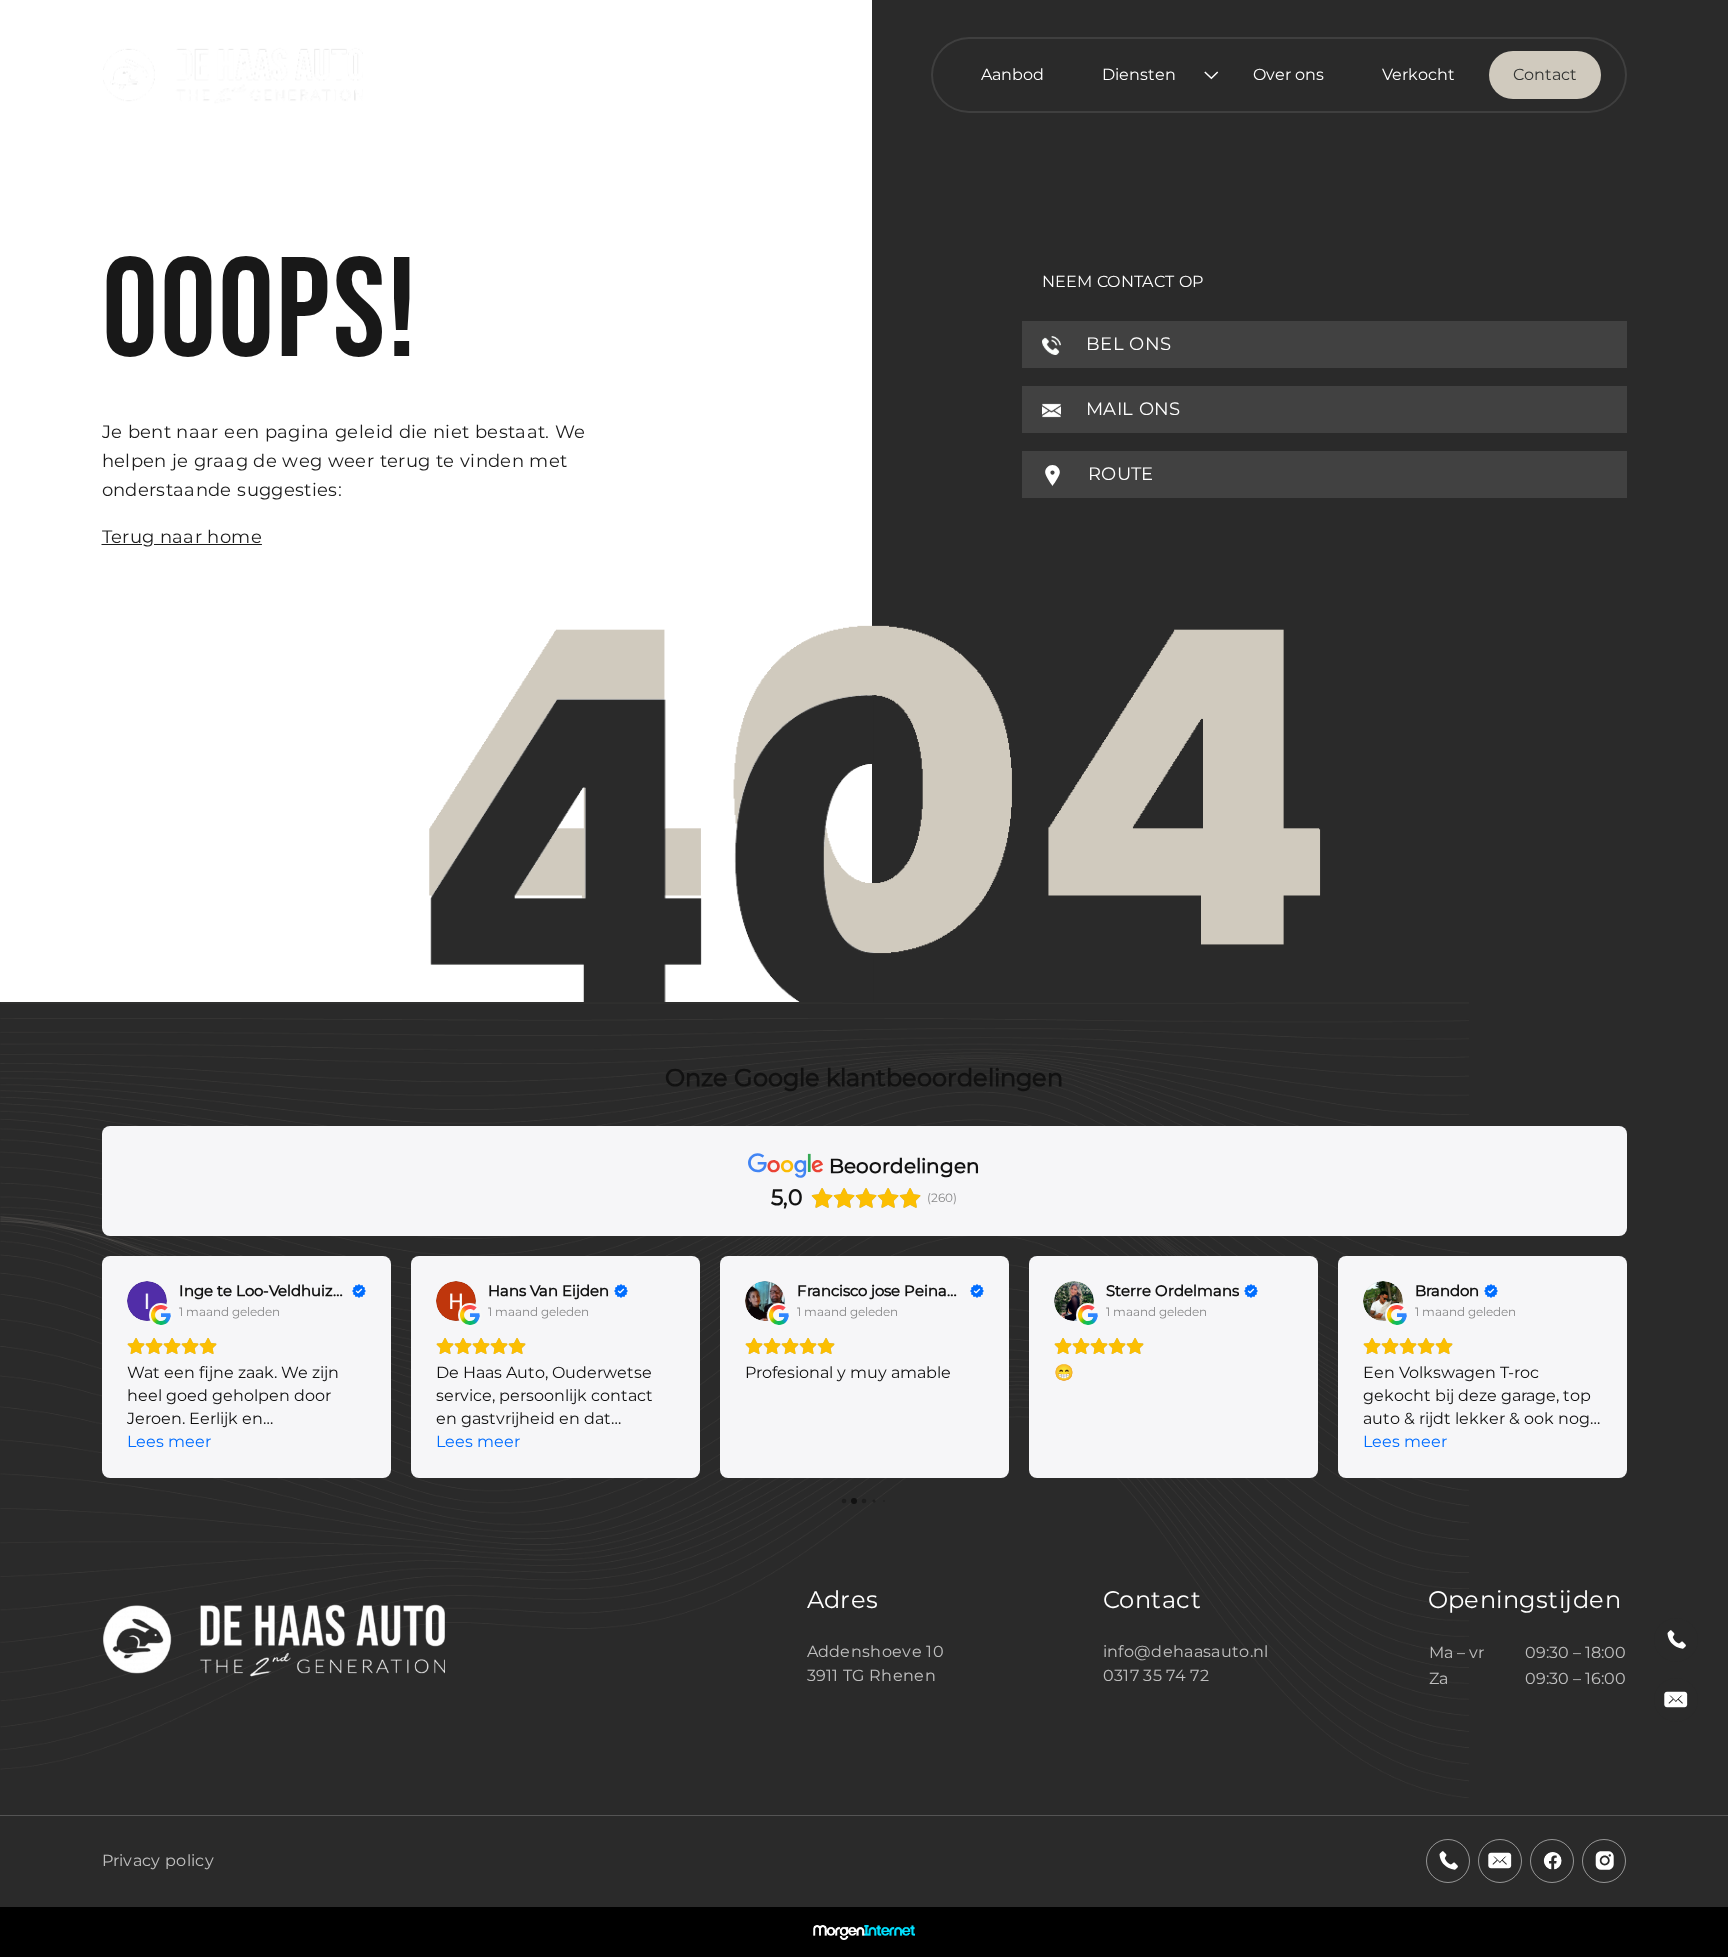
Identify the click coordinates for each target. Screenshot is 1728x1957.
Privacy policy (158, 1860)
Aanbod (1012, 74)
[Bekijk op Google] (147, 1301)
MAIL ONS (1131, 409)
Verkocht (1418, 74)
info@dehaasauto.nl (1186, 1651)
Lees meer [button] (169, 1441)
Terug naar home (182, 537)
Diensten (1139, 74)
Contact (1545, 74)
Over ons (1288, 74)
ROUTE (1118, 474)
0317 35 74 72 (1156, 1675)
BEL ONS (1126, 344)
